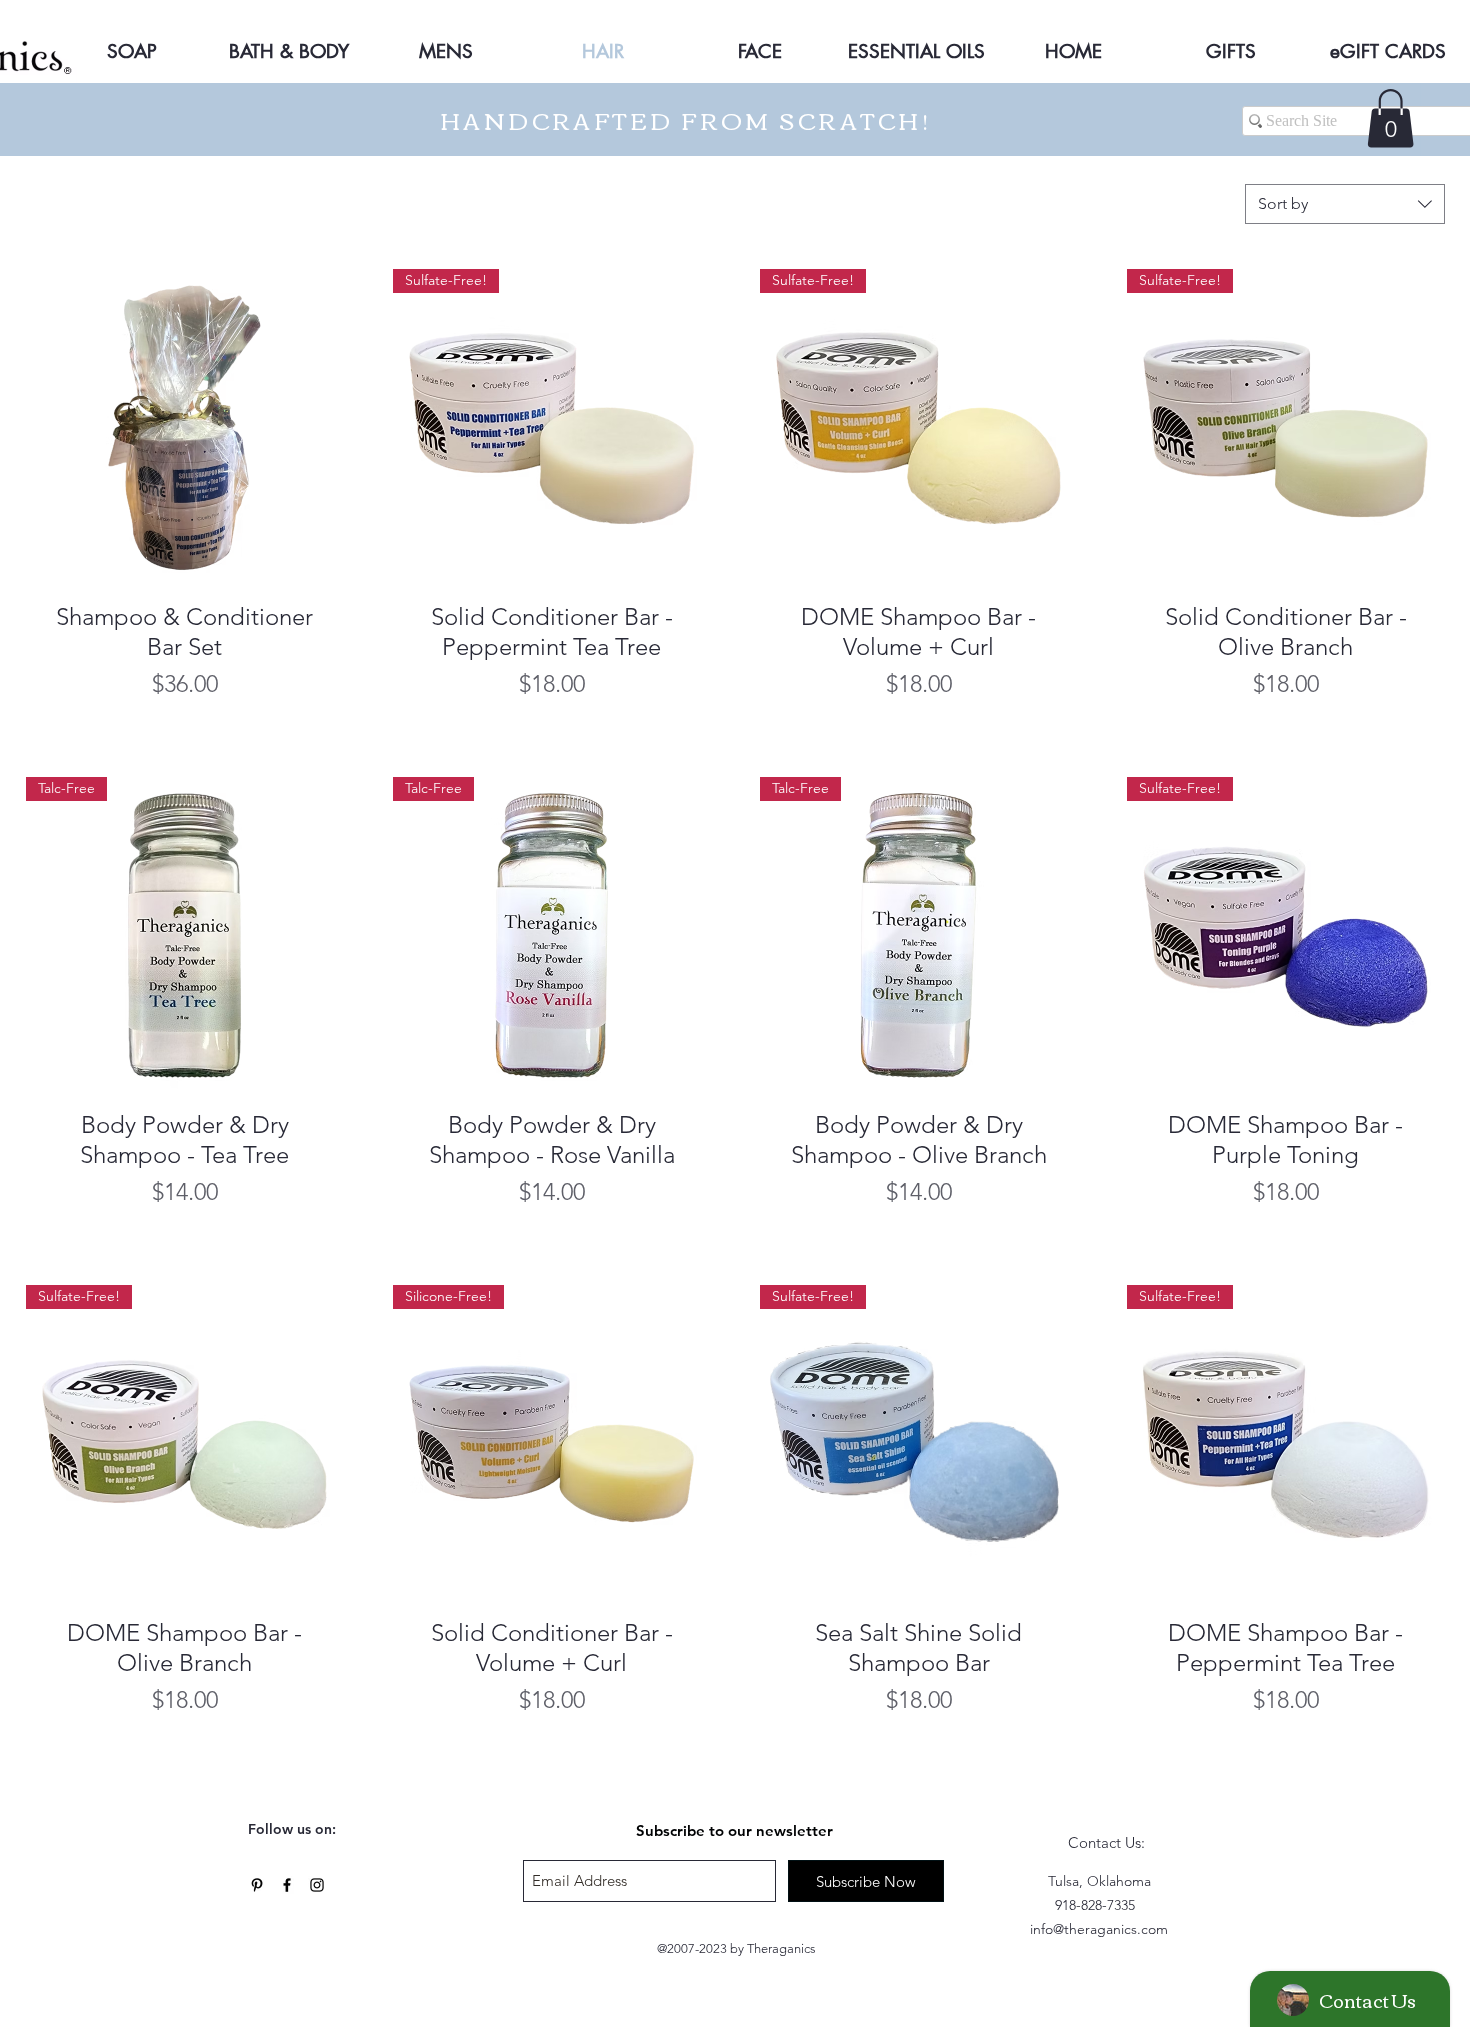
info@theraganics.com (1099, 1929)
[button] (1390, 118)
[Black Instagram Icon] (317, 1885)
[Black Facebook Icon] (287, 1885)
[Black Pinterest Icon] (257, 1885)
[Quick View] (184, 427)
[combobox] (1345, 204)
